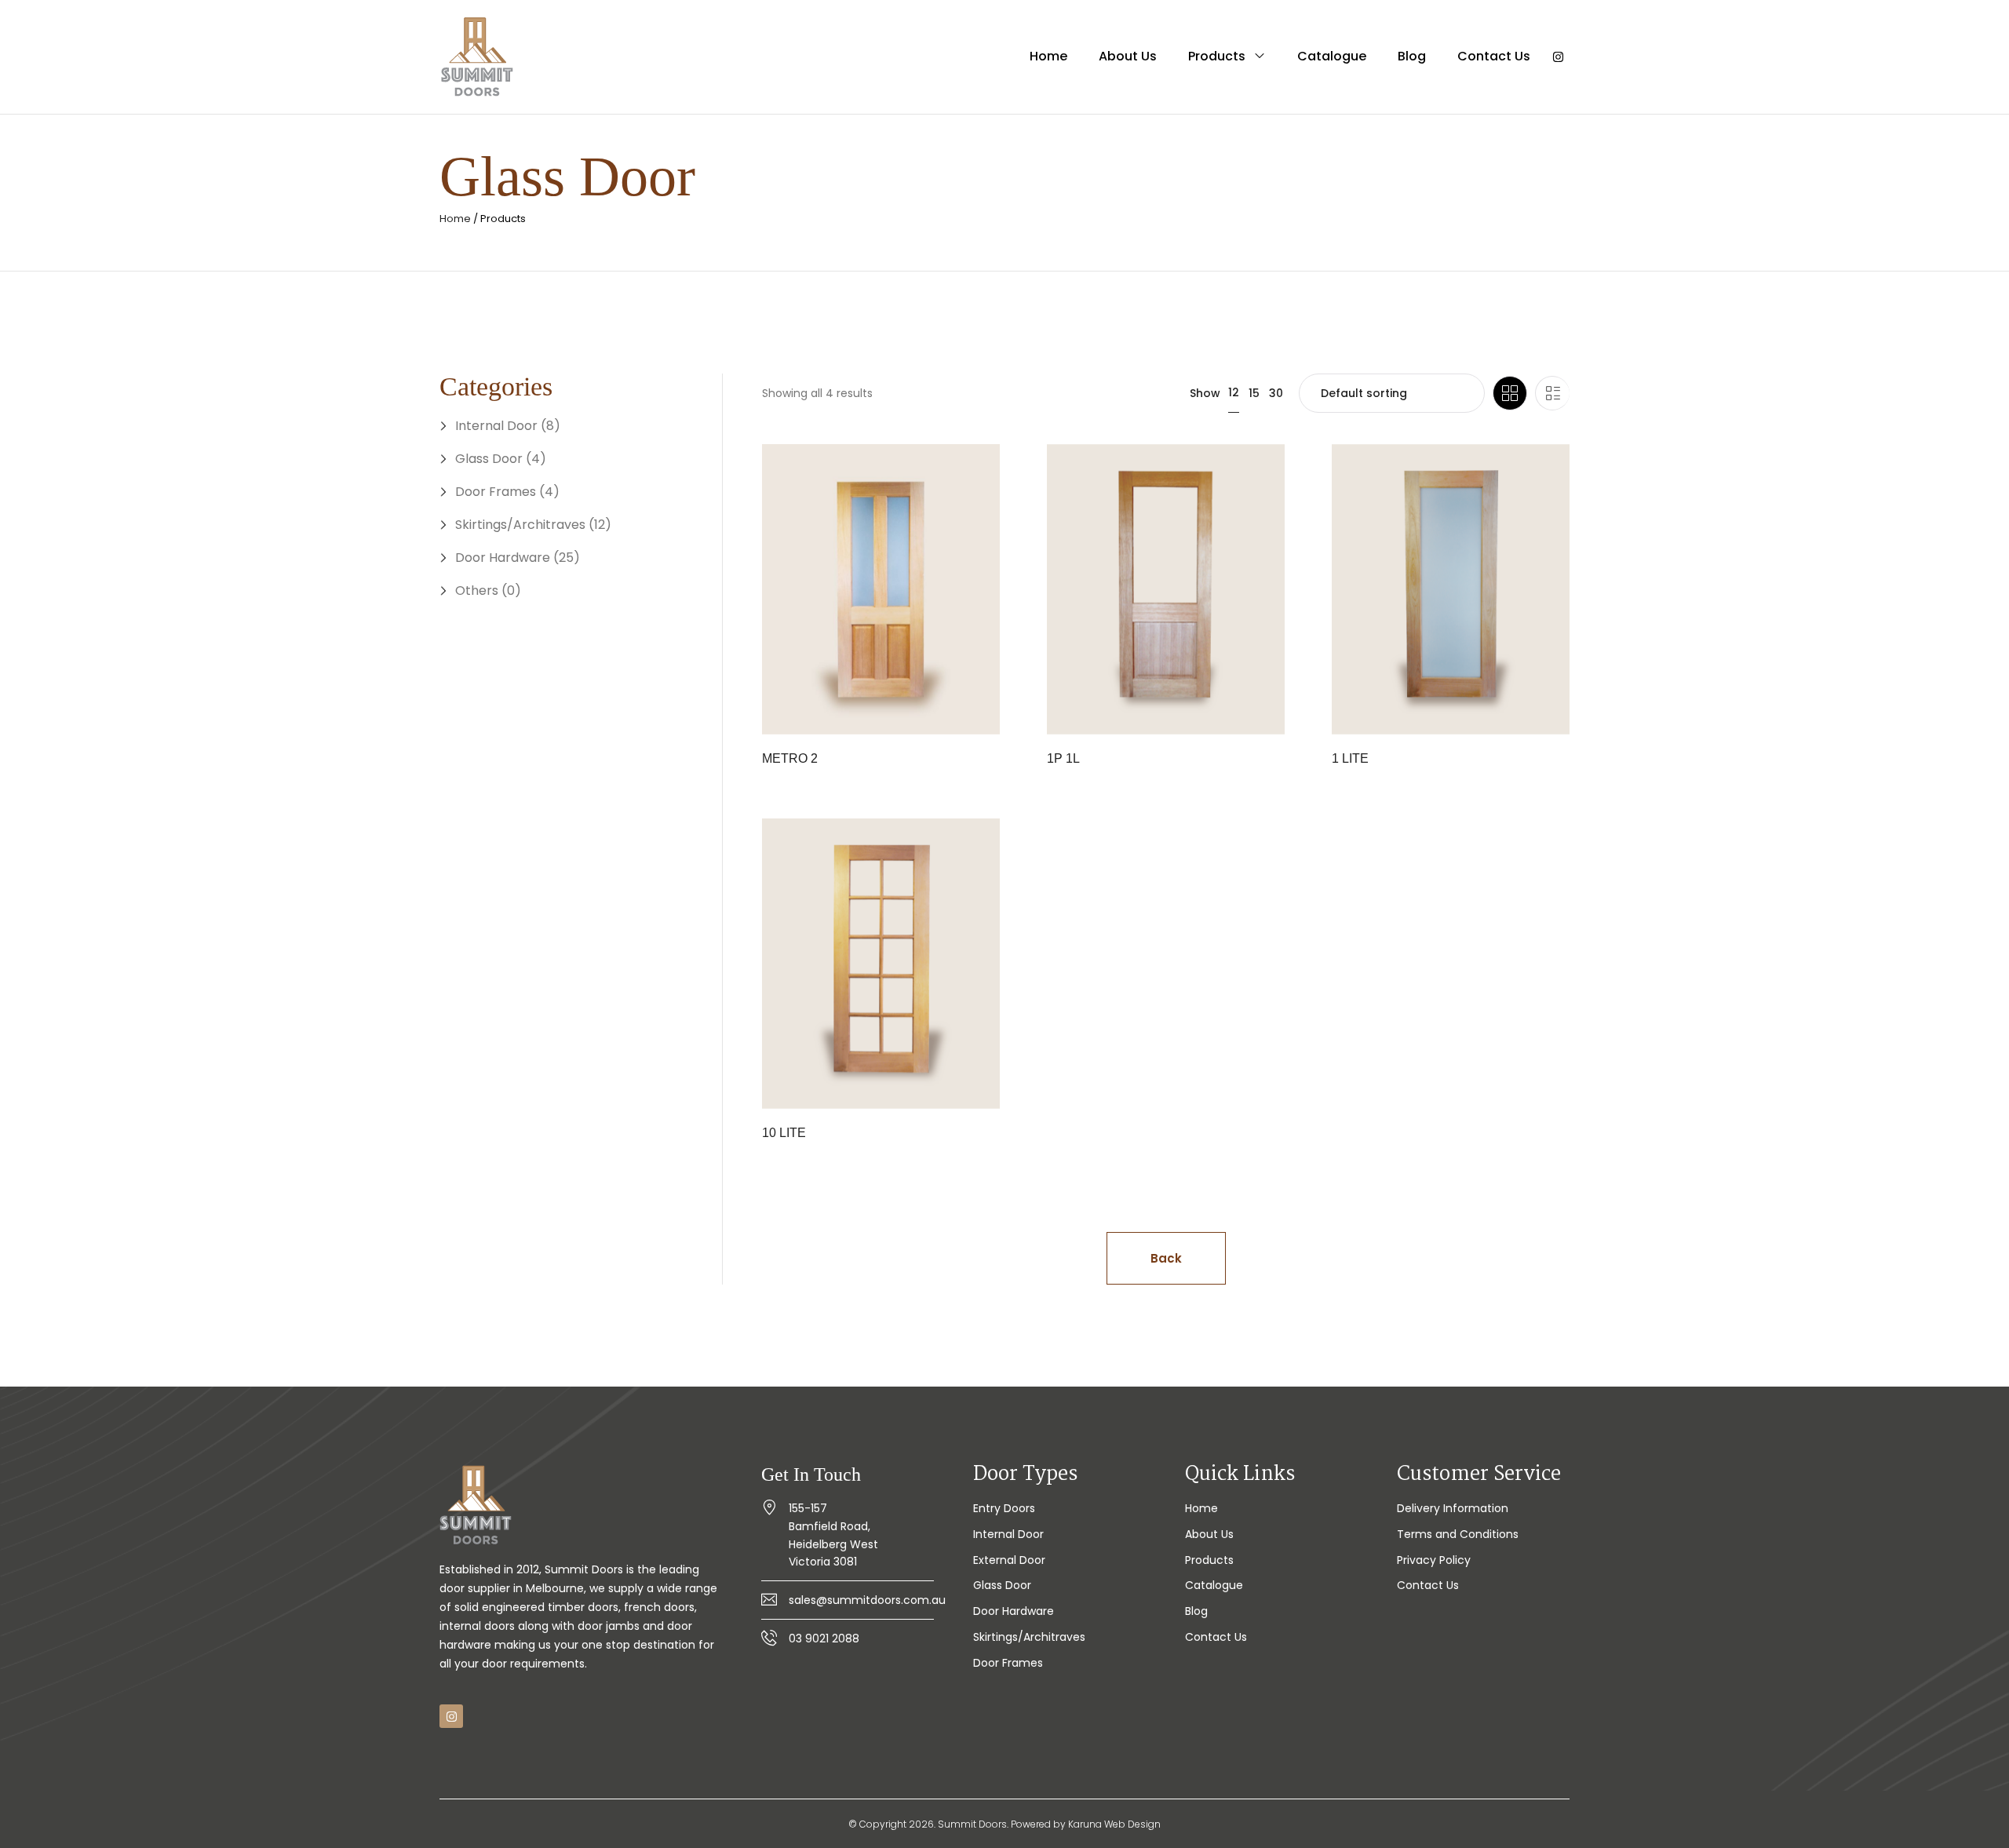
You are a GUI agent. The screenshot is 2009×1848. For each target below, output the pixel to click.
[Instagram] (1558, 57)
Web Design (1132, 1824)
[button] (1166, 1258)
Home (455, 219)
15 (1254, 393)
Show (1205, 393)
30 (1276, 393)
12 (1234, 392)
